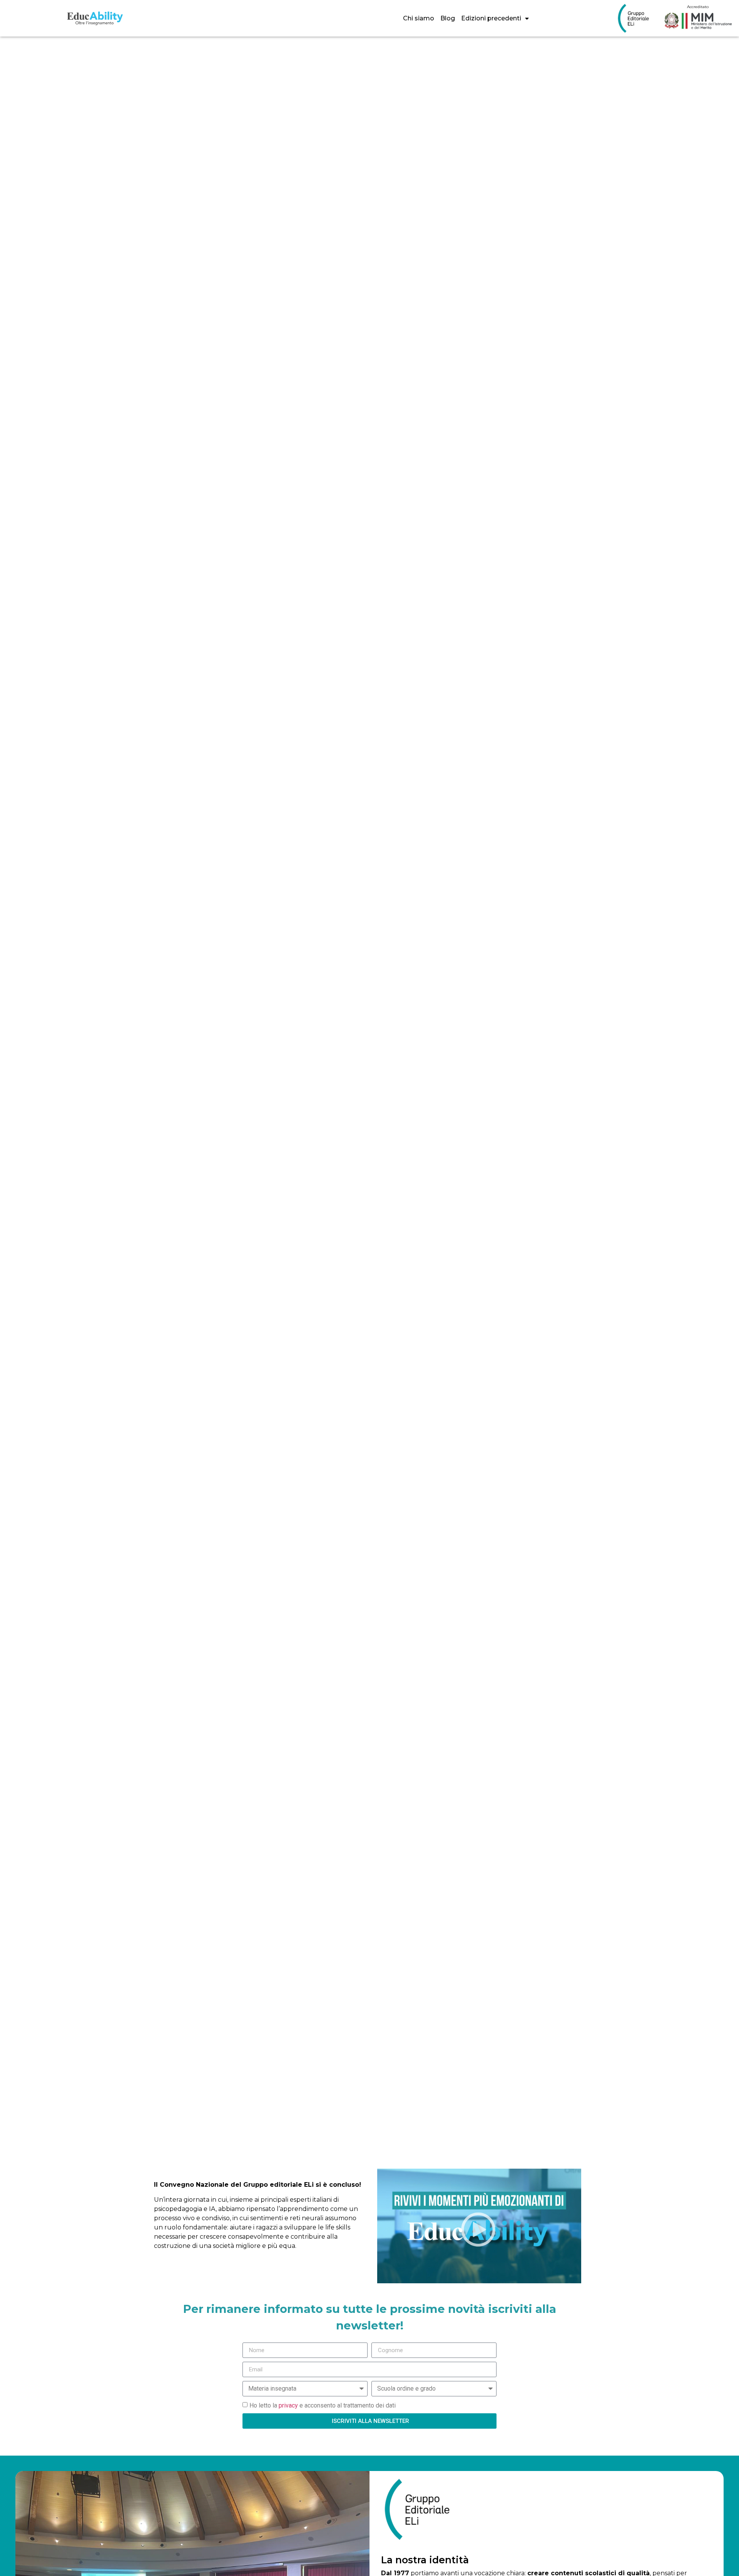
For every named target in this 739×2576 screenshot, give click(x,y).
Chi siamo (419, 18)
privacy (288, 2405)
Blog (448, 18)
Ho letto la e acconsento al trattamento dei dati (323, 2405)
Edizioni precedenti (491, 18)
